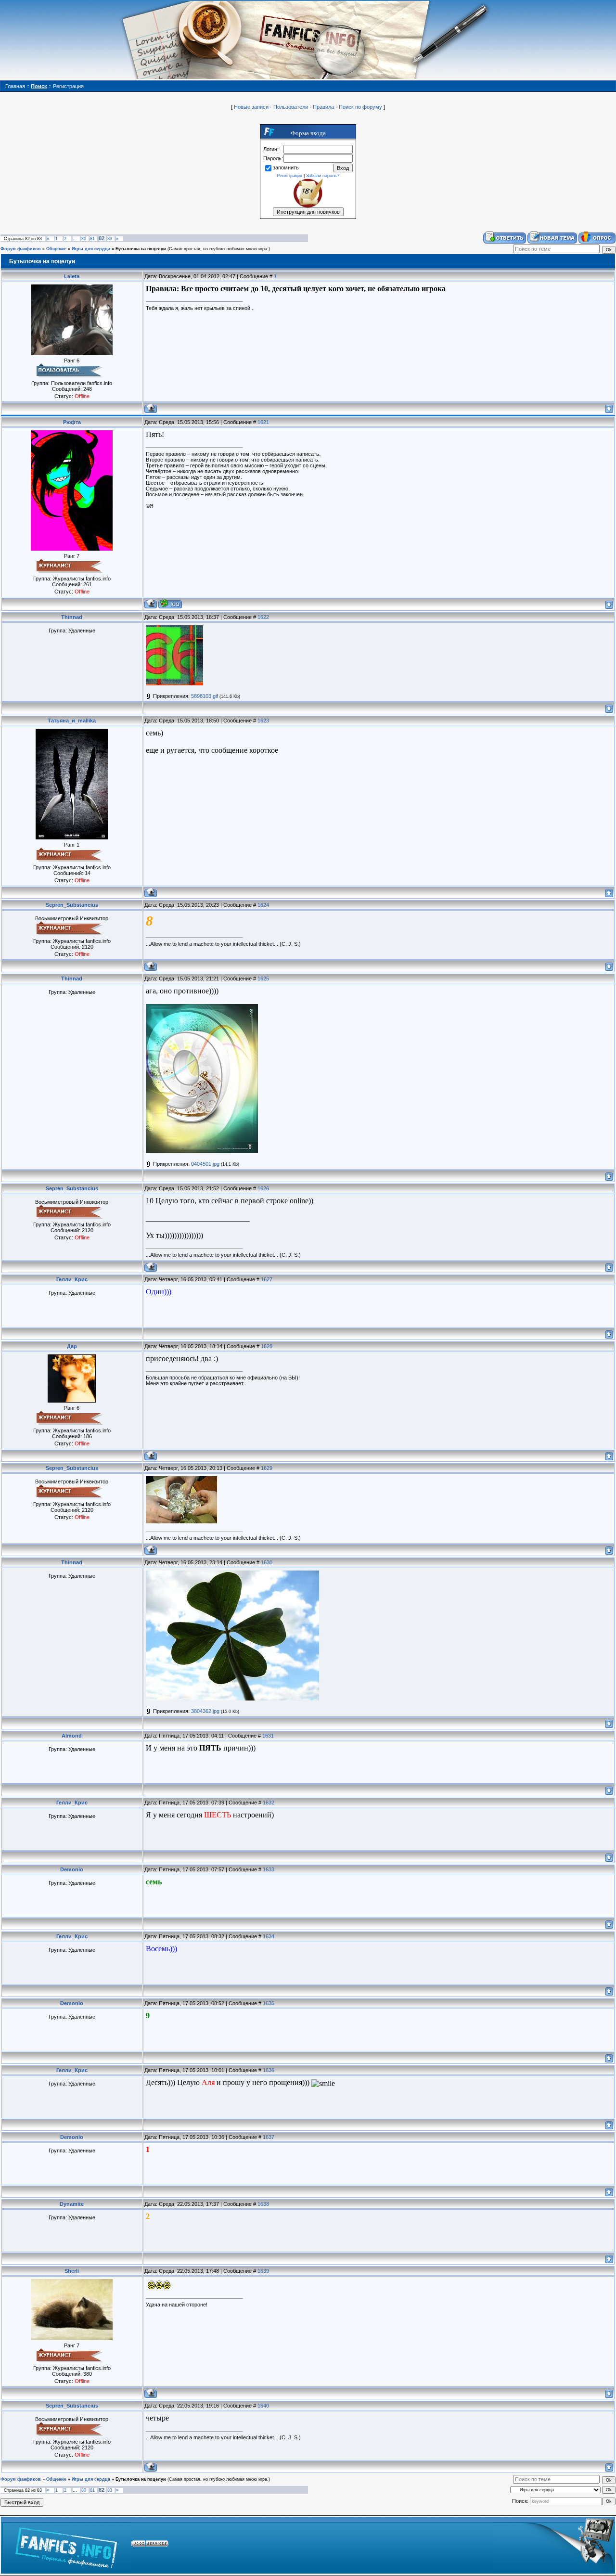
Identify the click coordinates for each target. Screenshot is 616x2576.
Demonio (72, 1869)
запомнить (286, 167)
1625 (263, 979)
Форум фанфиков (21, 249)
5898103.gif (205, 696)
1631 (268, 1736)
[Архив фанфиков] (554, 2545)
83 (110, 239)
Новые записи (251, 107)
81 (92, 239)
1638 (263, 2204)
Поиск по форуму (360, 107)
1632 (269, 1803)
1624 (263, 905)
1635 (269, 2003)
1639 (263, 2271)
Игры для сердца (91, 249)
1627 (267, 1279)
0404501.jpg (205, 1164)
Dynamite (72, 2204)
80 (84, 239)
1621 (263, 422)
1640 (263, 2406)
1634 (269, 1936)
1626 (263, 1188)
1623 (263, 721)
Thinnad (72, 617)
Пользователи (291, 107)
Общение (56, 249)
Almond (72, 1736)
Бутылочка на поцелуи (141, 249)
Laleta (72, 276)
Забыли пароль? (323, 176)
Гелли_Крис (72, 1279)
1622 (263, 617)
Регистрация (289, 176)
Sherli (72, 2271)
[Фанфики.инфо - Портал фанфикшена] (66, 2545)
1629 (267, 1468)
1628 (267, 1346)
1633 (269, 1869)
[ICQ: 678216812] (170, 604)
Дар (72, 1346)
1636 (269, 2070)
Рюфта (72, 422)
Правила (323, 107)
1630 (267, 1562)
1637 (269, 2137)
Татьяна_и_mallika (72, 721)
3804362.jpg (205, 1711)
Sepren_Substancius (72, 905)
